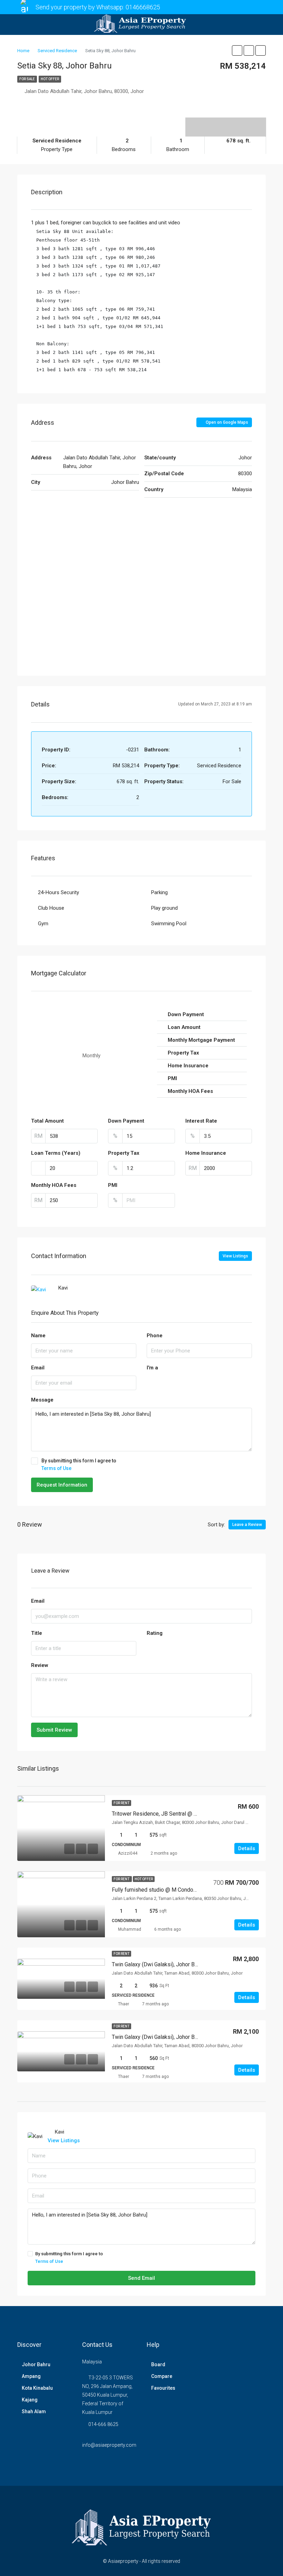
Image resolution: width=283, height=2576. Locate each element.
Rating (155, 1633)
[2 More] (226, 122)
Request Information (62, 1485)
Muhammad (130, 1929)
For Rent (121, 1803)
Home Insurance (206, 1153)
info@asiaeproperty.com (109, 2445)
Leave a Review (247, 1525)
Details (247, 1848)
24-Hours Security (58, 892)
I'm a (152, 1368)
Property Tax (124, 1153)
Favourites (163, 2388)
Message (42, 1400)
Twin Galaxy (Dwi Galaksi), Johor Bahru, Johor (166, 1964)
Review (40, 1665)
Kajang (30, 2400)
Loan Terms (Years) (56, 1153)
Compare (162, 2376)
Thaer (124, 2004)
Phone (155, 1336)
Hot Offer (50, 79)
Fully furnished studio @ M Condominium (161, 1890)
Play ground (164, 908)
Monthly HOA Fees (54, 1185)
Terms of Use (56, 1468)
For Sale (27, 79)
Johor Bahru (36, 2364)
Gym (43, 924)
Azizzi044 (128, 1853)
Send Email (141, 2278)
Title (37, 1633)
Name (38, 1336)
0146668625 (143, 7)
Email (38, 1368)
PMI (113, 1185)
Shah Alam (34, 2411)
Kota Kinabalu (37, 2388)
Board (158, 2364)
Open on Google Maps (226, 422)
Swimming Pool (169, 924)
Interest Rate (201, 1121)
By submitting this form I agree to (79, 1464)
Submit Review (54, 1730)
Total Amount (47, 1121)
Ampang (31, 2376)
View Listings (235, 1256)
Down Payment (126, 1121)
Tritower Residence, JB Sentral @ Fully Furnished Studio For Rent (190, 1814)
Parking (159, 892)
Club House (51, 908)
